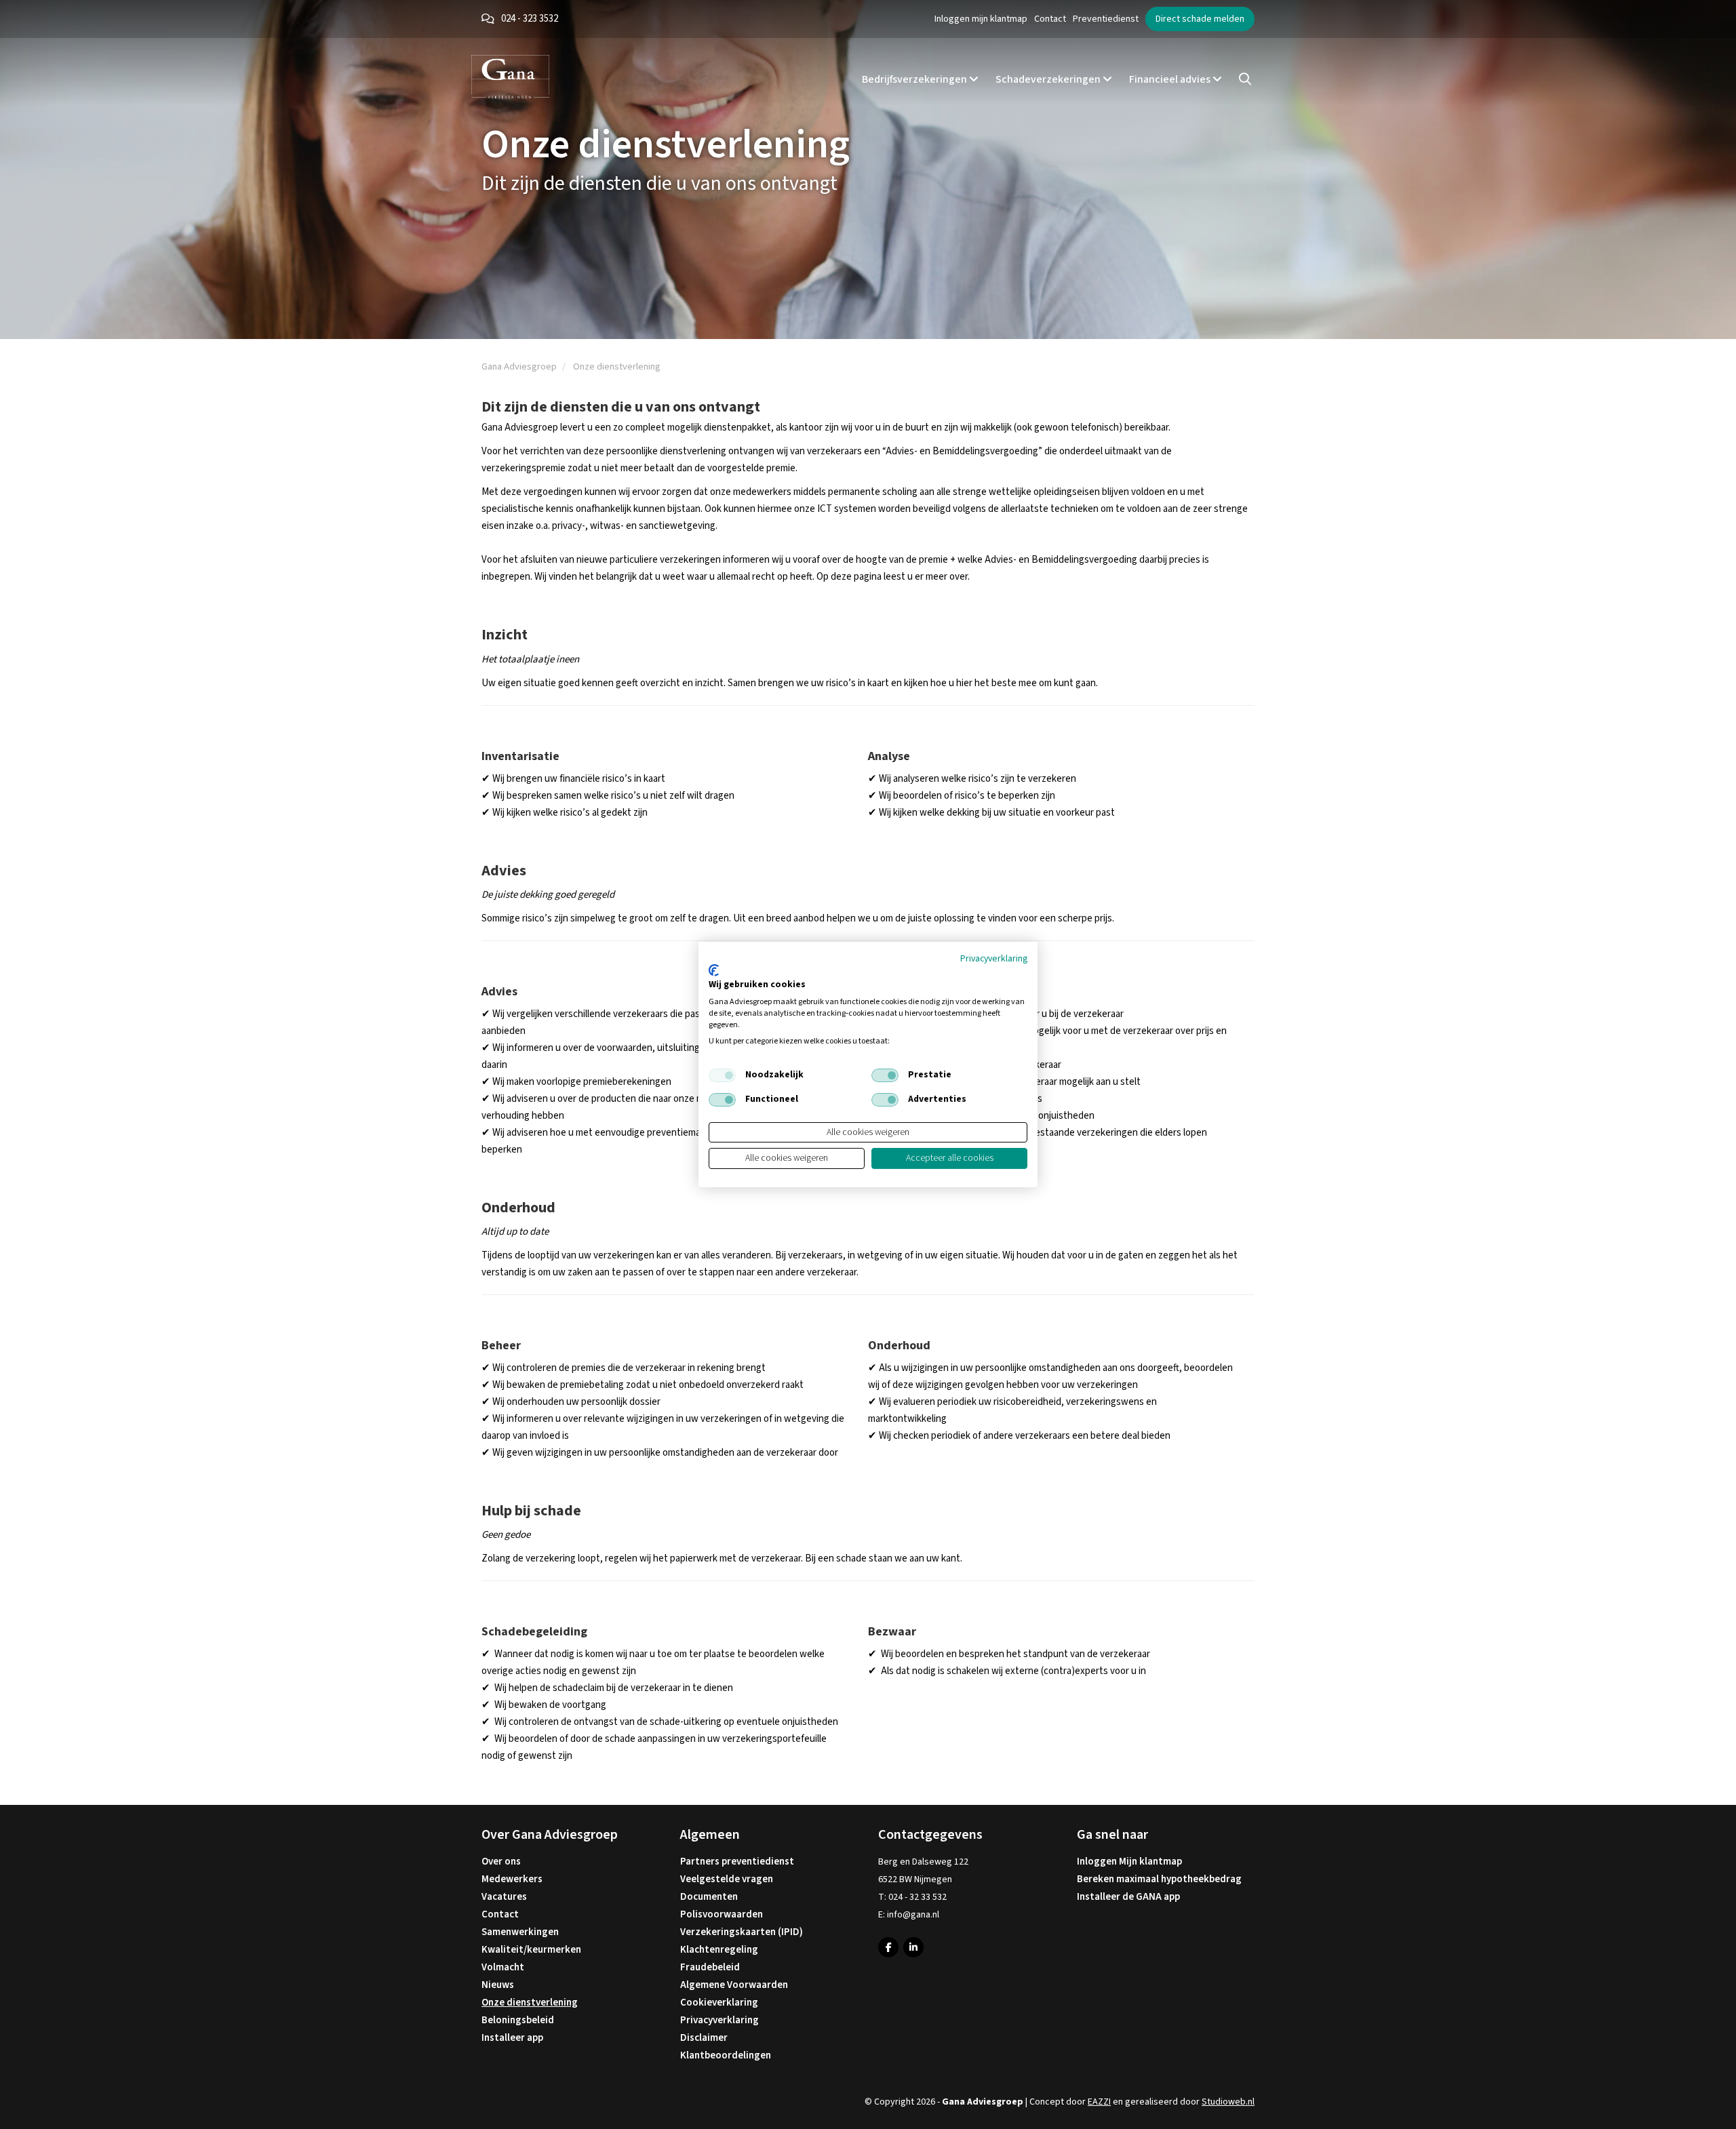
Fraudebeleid (710, 1967)
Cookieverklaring (719, 2003)
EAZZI (1099, 2102)
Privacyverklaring (719, 2020)
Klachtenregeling (719, 1950)
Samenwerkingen (520, 1932)
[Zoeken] (1245, 79)
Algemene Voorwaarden (734, 1985)
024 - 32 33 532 (918, 1897)
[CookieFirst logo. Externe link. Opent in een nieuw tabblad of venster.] (714, 970)
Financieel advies (1171, 79)
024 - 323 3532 (530, 19)
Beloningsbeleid (518, 2020)
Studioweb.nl (1228, 2102)
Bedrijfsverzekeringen (915, 79)
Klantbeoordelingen (726, 2055)
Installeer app (512, 2038)
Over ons (501, 1862)
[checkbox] (722, 1075)
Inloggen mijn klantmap (981, 19)
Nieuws (498, 1985)
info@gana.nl (913, 1915)
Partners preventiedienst (737, 1862)
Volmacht (503, 1967)
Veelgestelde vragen (727, 1879)
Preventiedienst (1106, 19)
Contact (1050, 19)
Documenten (709, 1897)
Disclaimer (704, 2038)
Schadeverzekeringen (1049, 79)
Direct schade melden (1200, 19)
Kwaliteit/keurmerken (531, 1950)
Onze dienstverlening (530, 2003)
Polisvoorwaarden (722, 1914)
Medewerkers (512, 1879)
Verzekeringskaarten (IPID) (742, 1932)
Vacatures (504, 1897)
